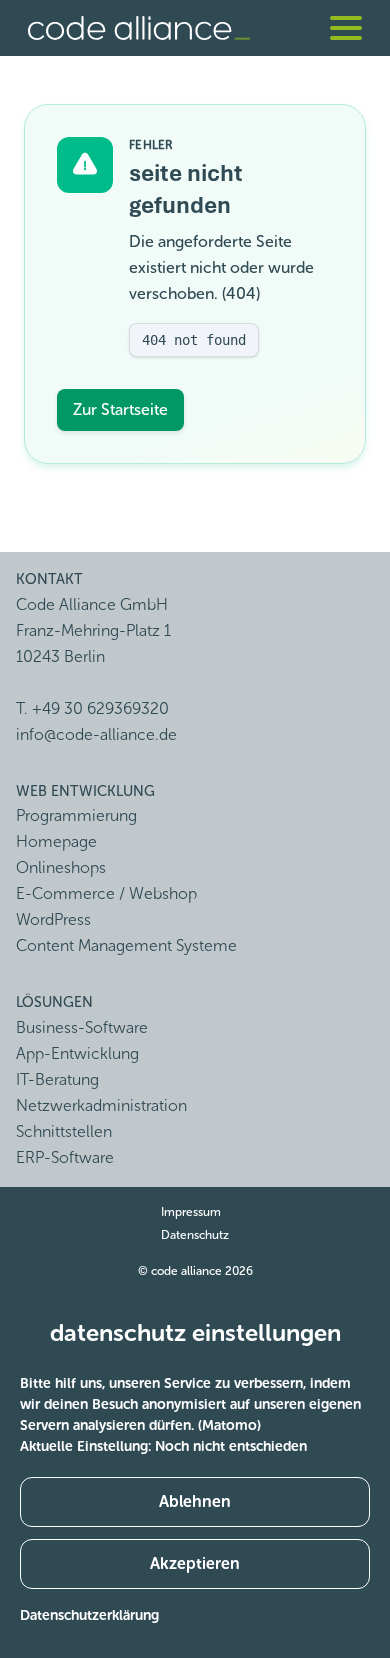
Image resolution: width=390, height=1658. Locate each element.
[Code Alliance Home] (139, 28)
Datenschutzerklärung (89, 1615)
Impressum (191, 1212)
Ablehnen (195, 1501)
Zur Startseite (120, 409)
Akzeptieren (195, 1563)
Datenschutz (195, 1235)
